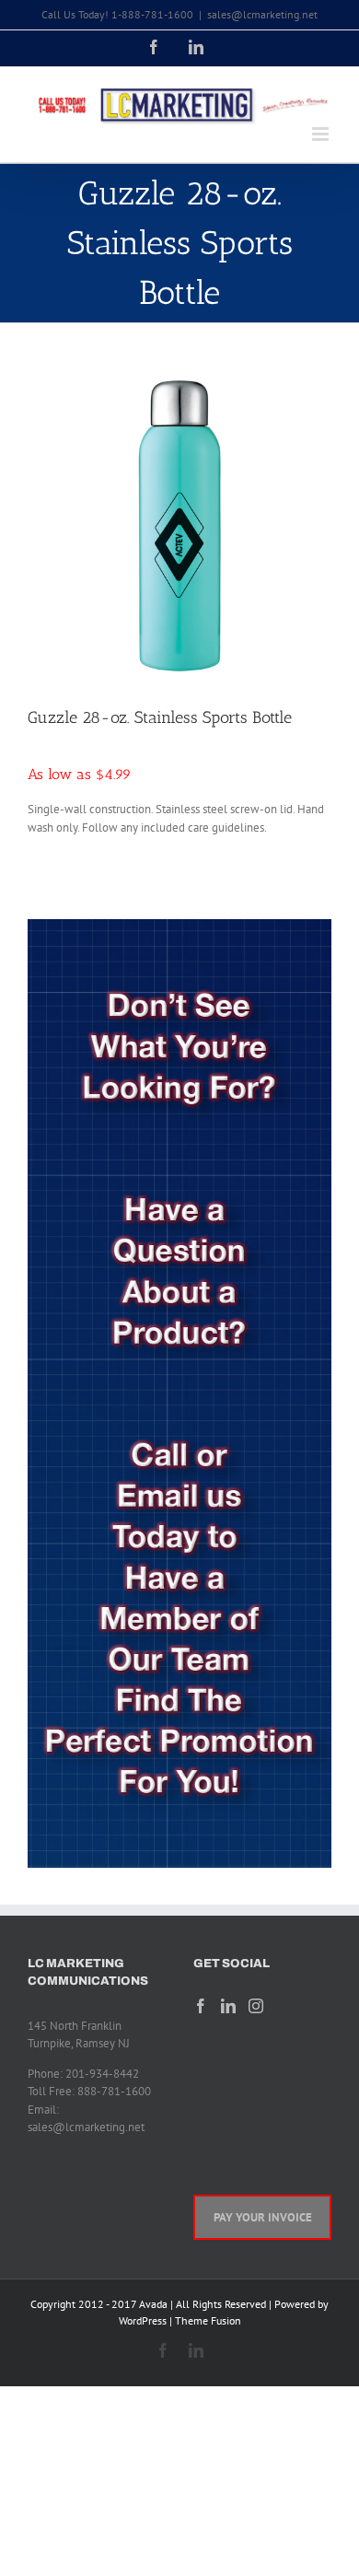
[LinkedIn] (228, 2006)
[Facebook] (201, 2006)
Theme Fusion (208, 2320)
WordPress (143, 2320)
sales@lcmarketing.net (262, 14)
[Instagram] (256, 2006)
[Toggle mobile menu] (322, 134)
